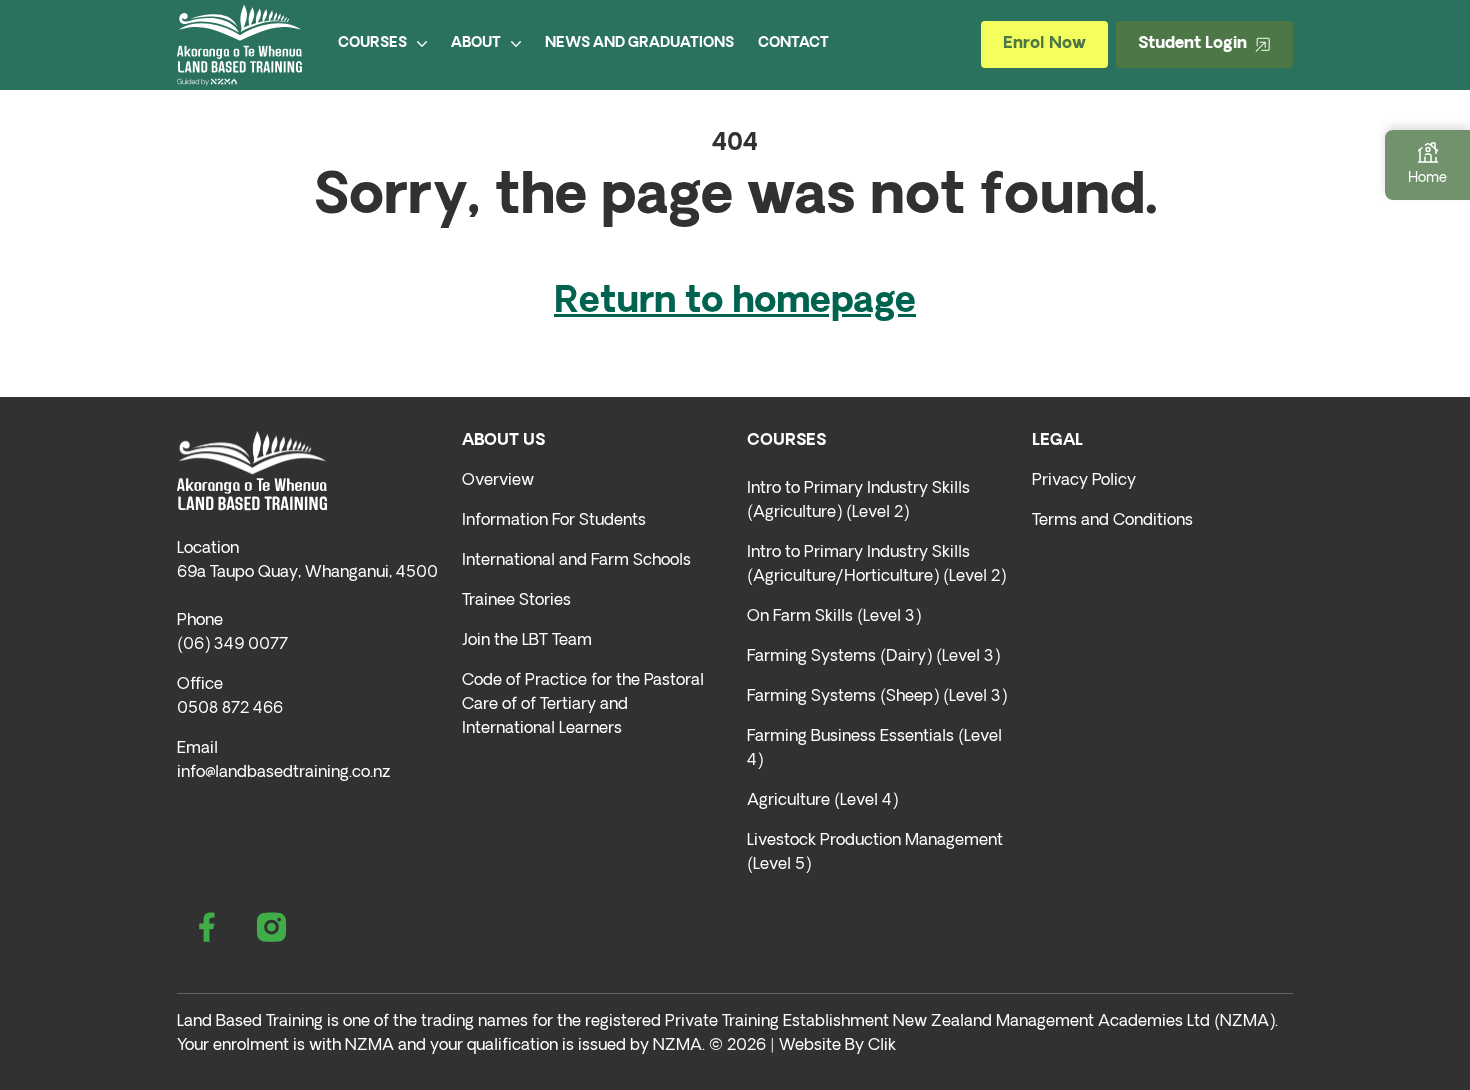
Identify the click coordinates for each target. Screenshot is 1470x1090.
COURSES (372, 43)
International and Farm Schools (576, 561)
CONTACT (793, 43)
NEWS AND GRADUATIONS (639, 43)
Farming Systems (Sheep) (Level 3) (877, 697)
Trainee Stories (516, 601)
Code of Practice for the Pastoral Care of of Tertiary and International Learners (583, 705)
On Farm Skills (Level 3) (834, 617)
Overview (498, 481)
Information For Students (554, 521)
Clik (882, 1046)
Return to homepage (735, 303)
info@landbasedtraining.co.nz (283, 773)
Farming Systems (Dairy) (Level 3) (873, 657)
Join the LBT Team (527, 641)
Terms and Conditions (1112, 521)
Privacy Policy (1084, 481)
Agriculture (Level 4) (822, 801)
